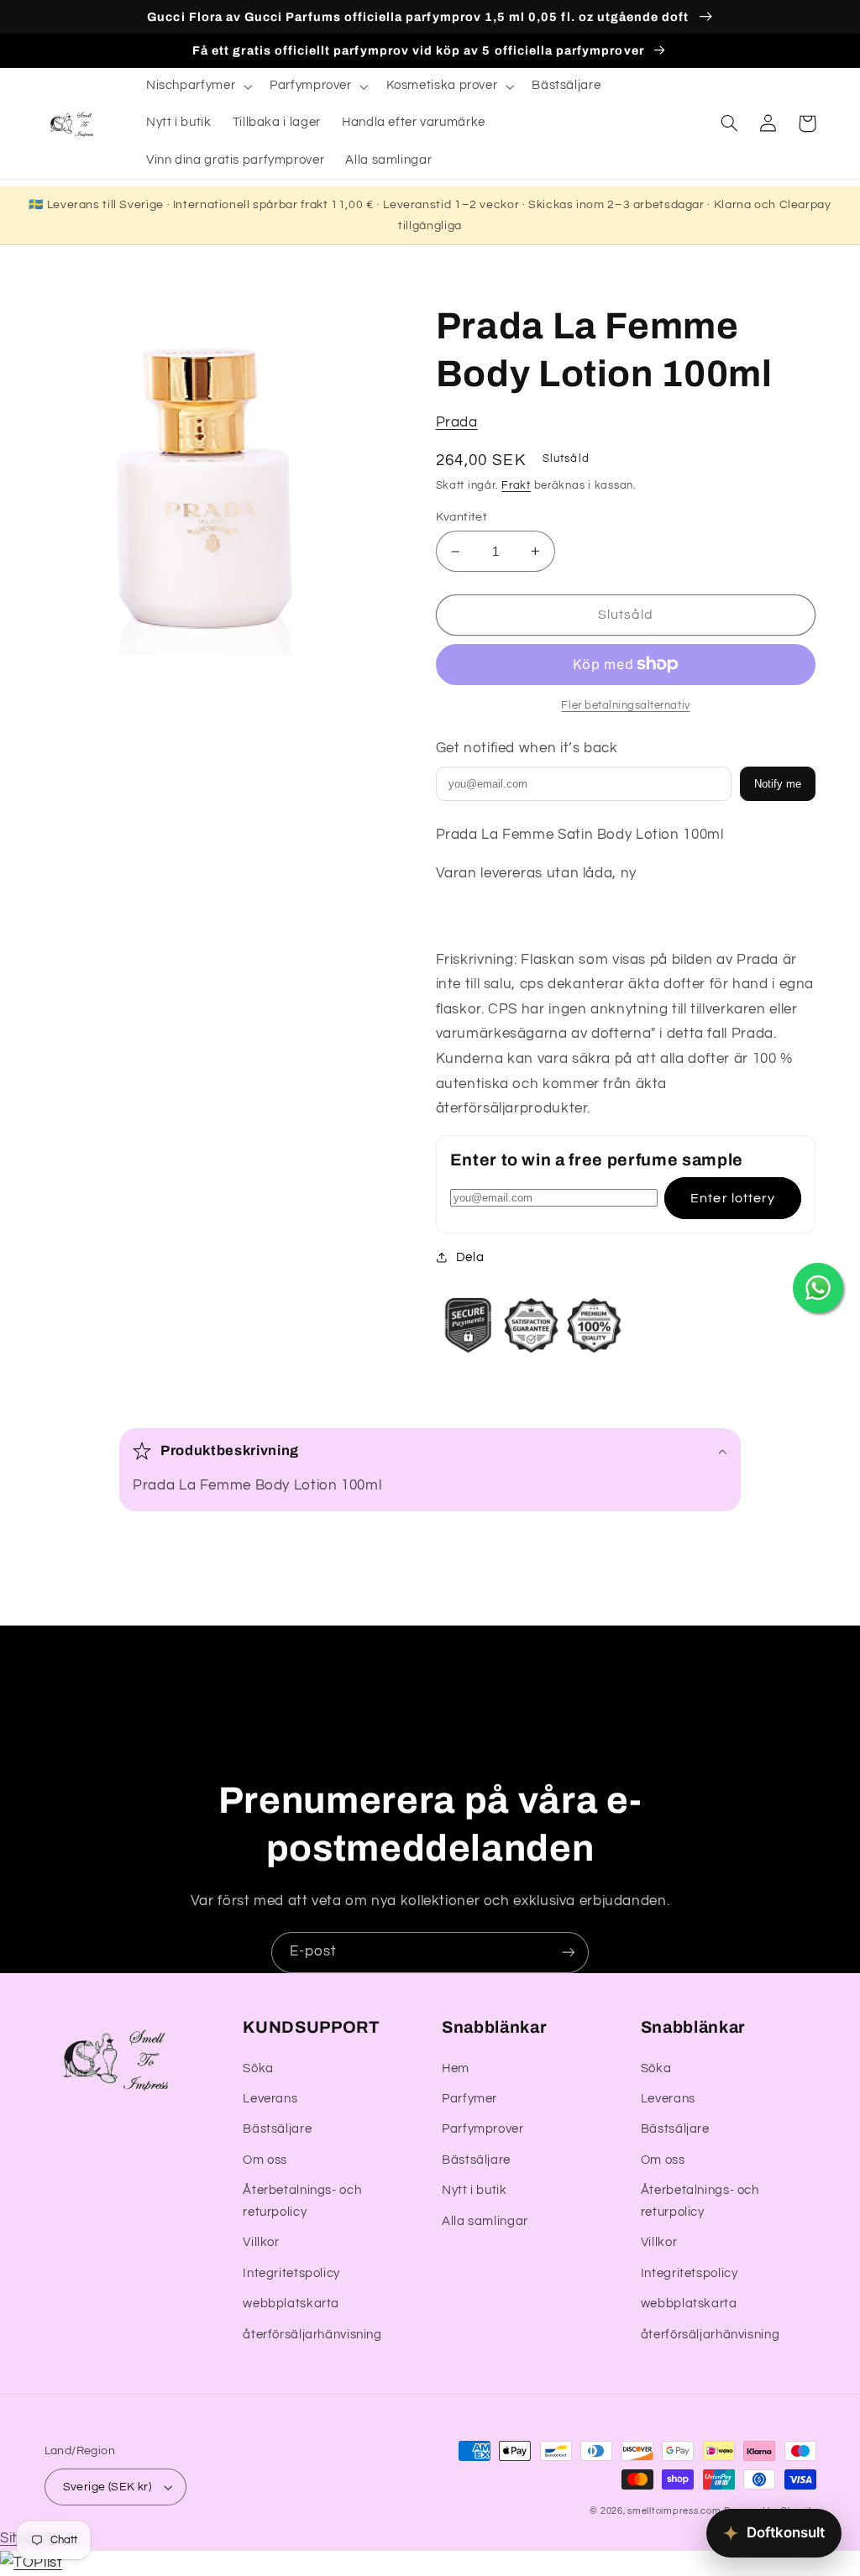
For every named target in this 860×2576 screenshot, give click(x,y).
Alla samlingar (485, 2221)
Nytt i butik (475, 2190)
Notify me (778, 784)
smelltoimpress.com (674, 2511)
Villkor (261, 2242)
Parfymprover (483, 2129)
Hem (456, 2068)
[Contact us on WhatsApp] (818, 1288)
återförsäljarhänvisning (312, 2335)
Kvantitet (462, 517)
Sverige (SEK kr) (107, 2487)
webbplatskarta (291, 2304)
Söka (258, 2068)
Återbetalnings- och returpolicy (302, 2201)
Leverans (270, 2099)
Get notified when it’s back (527, 748)
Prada (457, 422)
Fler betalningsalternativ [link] (625, 706)
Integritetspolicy (291, 2273)
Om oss (265, 2160)
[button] (197, 86)
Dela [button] (470, 1257)
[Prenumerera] (569, 1953)
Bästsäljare (277, 2129)
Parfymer (469, 2099)
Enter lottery (733, 1198)
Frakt (516, 486)
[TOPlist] (31, 2563)
